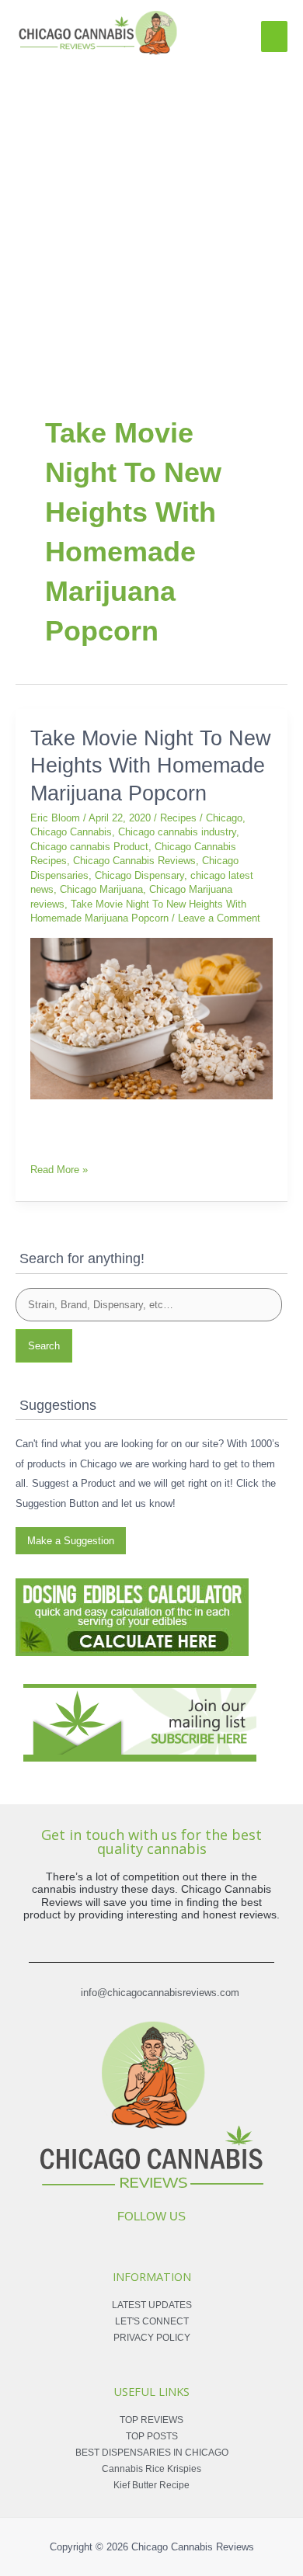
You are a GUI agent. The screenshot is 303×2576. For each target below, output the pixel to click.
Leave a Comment (219, 918)
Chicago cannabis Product (89, 847)
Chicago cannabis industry (177, 832)
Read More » (59, 1168)
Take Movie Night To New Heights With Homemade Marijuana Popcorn (151, 766)
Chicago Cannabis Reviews (134, 861)
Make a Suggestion (71, 1541)
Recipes (178, 818)
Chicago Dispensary (139, 875)
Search (44, 1346)
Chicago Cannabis (71, 832)
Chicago (224, 818)
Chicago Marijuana (101, 889)
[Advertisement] (151, 217)
